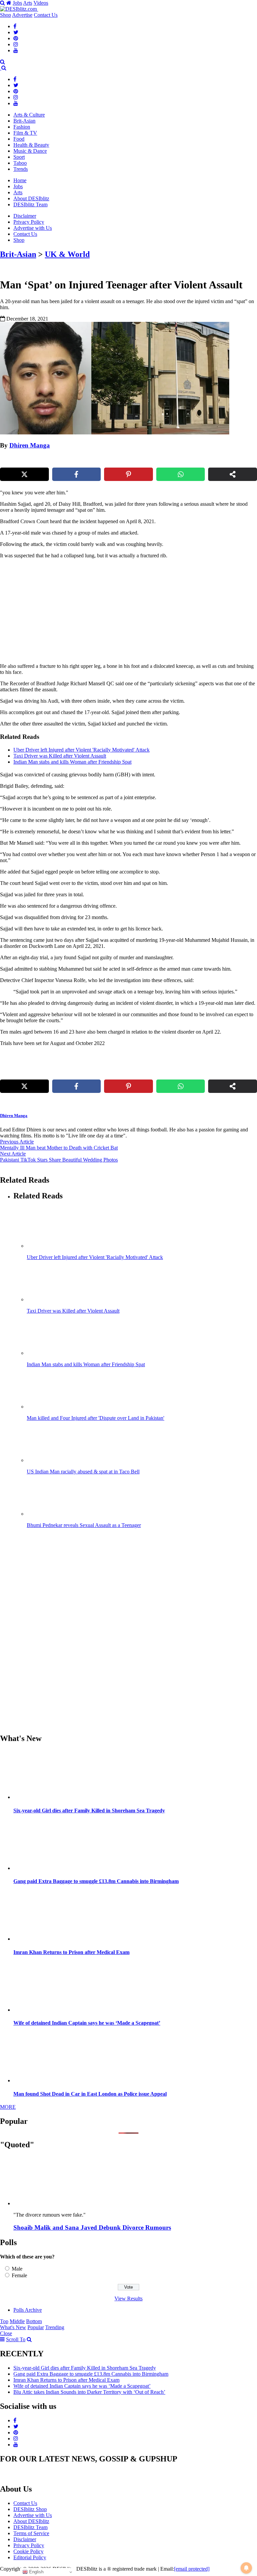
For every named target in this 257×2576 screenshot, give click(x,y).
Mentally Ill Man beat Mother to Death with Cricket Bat (59, 1148)
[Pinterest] (16, 38)
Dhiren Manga (30, 445)
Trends (21, 169)
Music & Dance (30, 151)
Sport (19, 157)
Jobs (17, 3)
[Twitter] (16, 32)
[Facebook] (15, 26)
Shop (6, 15)
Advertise (22, 15)
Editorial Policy (30, 2557)
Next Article (13, 1154)
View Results (128, 2299)
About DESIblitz (31, 198)
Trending (55, 2327)
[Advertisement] (78, 611)
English (36, 2572)
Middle (17, 2321)
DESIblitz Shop (30, 2509)
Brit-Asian (24, 121)
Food (19, 139)
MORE (8, 2107)
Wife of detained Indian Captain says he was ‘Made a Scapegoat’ (87, 2023)
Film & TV (25, 133)
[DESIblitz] (1, 68)
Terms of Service (31, 2533)
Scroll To (16, 2339)
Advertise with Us (33, 228)
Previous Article (17, 1142)
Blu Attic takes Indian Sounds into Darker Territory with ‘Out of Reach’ (89, 2392)
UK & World (67, 254)
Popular (36, 2327)
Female (19, 2275)
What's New (13, 2327)
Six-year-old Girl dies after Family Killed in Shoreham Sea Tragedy (89, 1811)
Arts (28, 3)
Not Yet (123, 68)
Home (20, 180)
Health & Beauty (31, 145)
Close (6, 2333)
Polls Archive (28, 2310)
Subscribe (178, 68)
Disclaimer (25, 216)
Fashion (22, 127)
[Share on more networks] (233, 474)
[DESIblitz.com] (19, 9)
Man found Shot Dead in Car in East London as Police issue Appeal (90, 2094)
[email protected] (192, 2569)
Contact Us (46, 15)
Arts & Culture (29, 115)
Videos (41, 3)
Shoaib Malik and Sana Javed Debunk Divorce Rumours (92, 2227)
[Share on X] (24, 474)
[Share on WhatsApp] (181, 474)
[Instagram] (16, 44)
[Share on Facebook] (77, 474)
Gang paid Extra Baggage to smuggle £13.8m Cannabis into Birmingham (96, 1881)
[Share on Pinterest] (128, 474)
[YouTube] (16, 50)
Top (4, 2321)
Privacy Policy (29, 222)
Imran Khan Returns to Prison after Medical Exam (71, 1952)
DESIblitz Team (30, 204)
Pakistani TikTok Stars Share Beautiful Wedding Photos (59, 1160)
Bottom (34, 2321)
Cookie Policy (28, 2551)
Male (17, 2269)
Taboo (20, 163)
